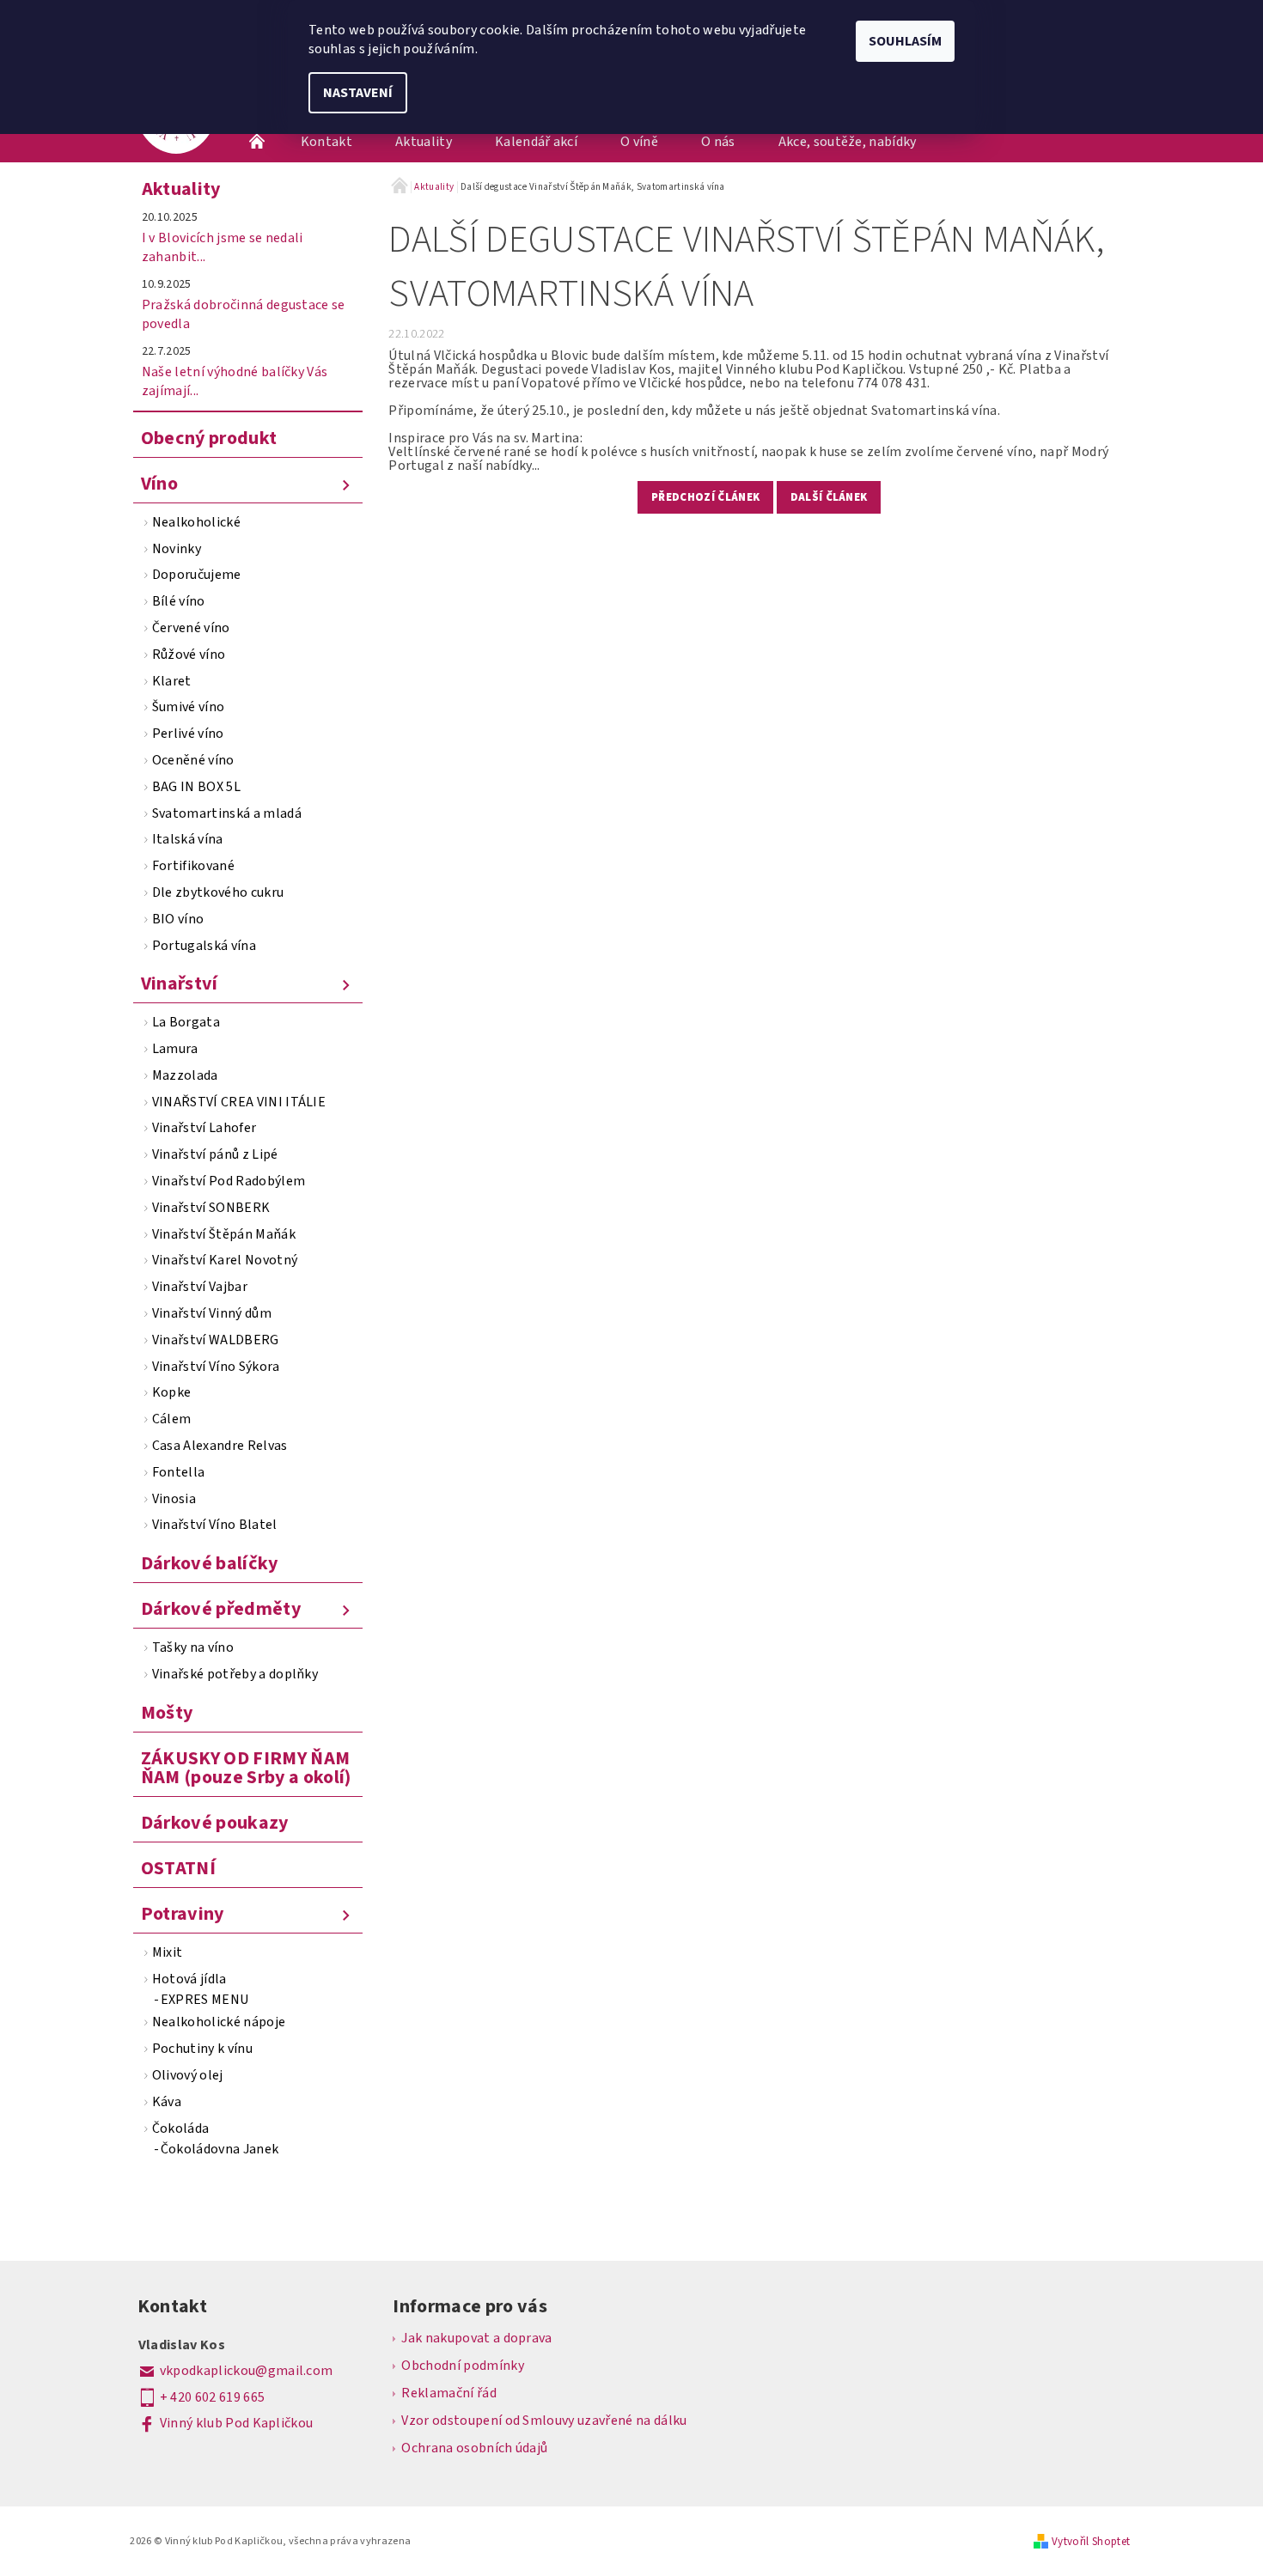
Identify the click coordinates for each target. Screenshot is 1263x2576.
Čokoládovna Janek (220, 2149)
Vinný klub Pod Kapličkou (237, 2423)
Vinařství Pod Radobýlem (229, 1181)
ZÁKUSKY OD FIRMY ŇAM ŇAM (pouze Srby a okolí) (246, 1768)
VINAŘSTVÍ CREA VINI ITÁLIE (239, 1102)
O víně (639, 142)
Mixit (168, 1952)
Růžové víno (189, 655)
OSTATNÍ (178, 1868)
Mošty (167, 1713)
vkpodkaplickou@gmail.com (247, 2371)
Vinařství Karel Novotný (225, 1260)
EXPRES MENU (205, 2000)
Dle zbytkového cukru (218, 892)
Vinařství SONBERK (211, 1208)
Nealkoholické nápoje (219, 2022)
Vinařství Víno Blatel (215, 1525)
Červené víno (191, 628)
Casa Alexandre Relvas (220, 1446)
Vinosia (174, 1499)
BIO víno (178, 919)
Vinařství (180, 984)
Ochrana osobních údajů (474, 2448)
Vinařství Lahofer (204, 1128)
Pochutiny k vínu (202, 2049)
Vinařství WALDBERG (216, 1340)
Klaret (172, 681)
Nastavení (358, 93)
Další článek (829, 497)
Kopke (172, 1392)
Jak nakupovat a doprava (476, 2338)
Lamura (175, 1049)
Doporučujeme (197, 575)
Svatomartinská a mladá (227, 813)
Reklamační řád (448, 2393)
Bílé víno (179, 601)
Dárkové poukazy (215, 1823)
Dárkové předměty (221, 1609)
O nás (718, 142)
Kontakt (326, 142)
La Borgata (186, 1022)
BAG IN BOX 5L (196, 787)
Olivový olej (188, 2075)
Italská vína (188, 839)
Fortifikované (193, 866)
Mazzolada (185, 1075)
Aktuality (424, 142)
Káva (167, 2102)
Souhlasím (905, 41)
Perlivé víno (188, 734)
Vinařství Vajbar (200, 1287)
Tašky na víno (193, 1647)
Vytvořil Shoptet (1091, 2542)
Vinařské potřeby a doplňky (235, 1674)
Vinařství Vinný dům (212, 1313)
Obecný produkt (209, 438)
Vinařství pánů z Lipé (215, 1154)
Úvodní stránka (258, 142)
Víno (159, 484)
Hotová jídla (189, 1979)
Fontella (179, 1472)
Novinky (177, 549)
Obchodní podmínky (462, 2366)
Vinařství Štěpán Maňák (224, 1234)
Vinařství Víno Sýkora (216, 1367)
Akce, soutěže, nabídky (848, 142)
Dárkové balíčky (210, 1563)
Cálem (172, 1419)
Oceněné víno (193, 760)
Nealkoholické (196, 522)
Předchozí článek (705, 497)
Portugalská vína (204, 946)
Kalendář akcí (536, 142)
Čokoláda (181, 2128)
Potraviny (183, 1914)
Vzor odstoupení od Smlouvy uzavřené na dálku (544, 2421)
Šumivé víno (189, 707)
